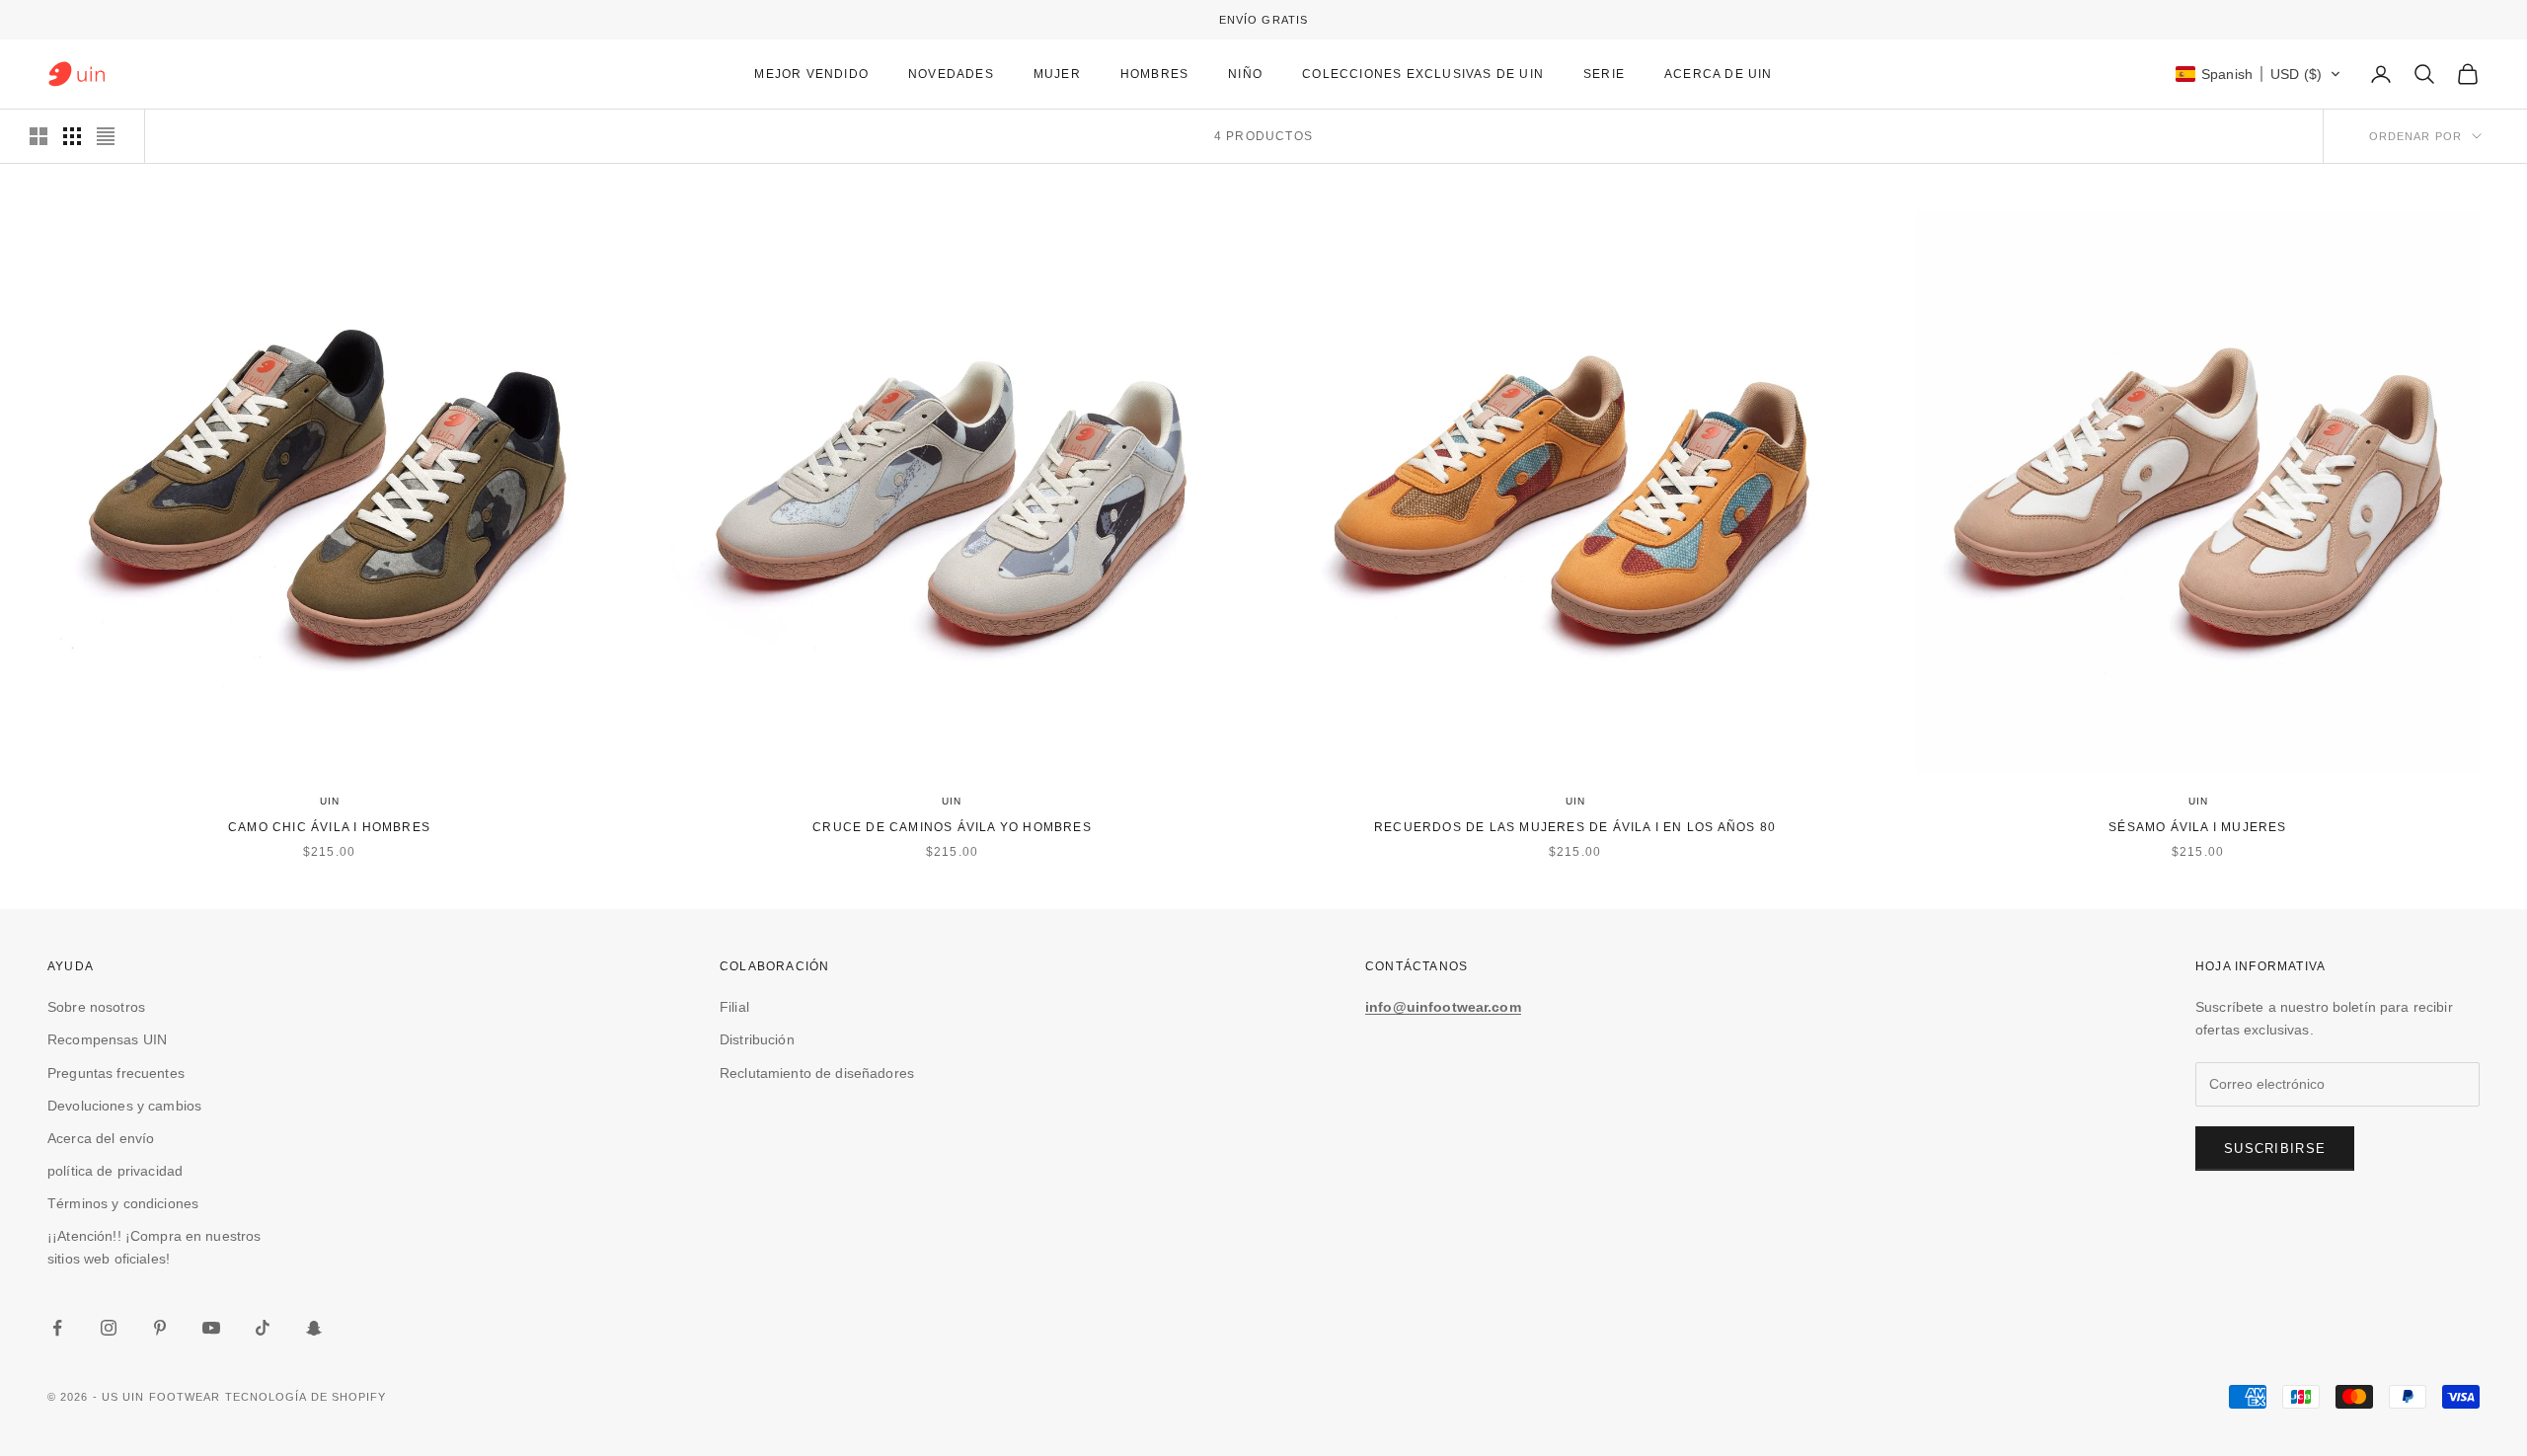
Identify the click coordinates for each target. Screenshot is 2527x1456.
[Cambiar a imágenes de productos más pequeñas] (72, 136)
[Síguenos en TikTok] (263, 1328)
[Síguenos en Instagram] (109, 1328)
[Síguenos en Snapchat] (314, 1328)
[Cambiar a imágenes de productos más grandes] (38, 136)
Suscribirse (2275, 1149)
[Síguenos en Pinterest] (160, 1328)
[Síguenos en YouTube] (211, 1328)
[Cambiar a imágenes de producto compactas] (106, 136)
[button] (2259, 74)
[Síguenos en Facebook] (57, 1328)
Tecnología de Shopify (306, 1397)
